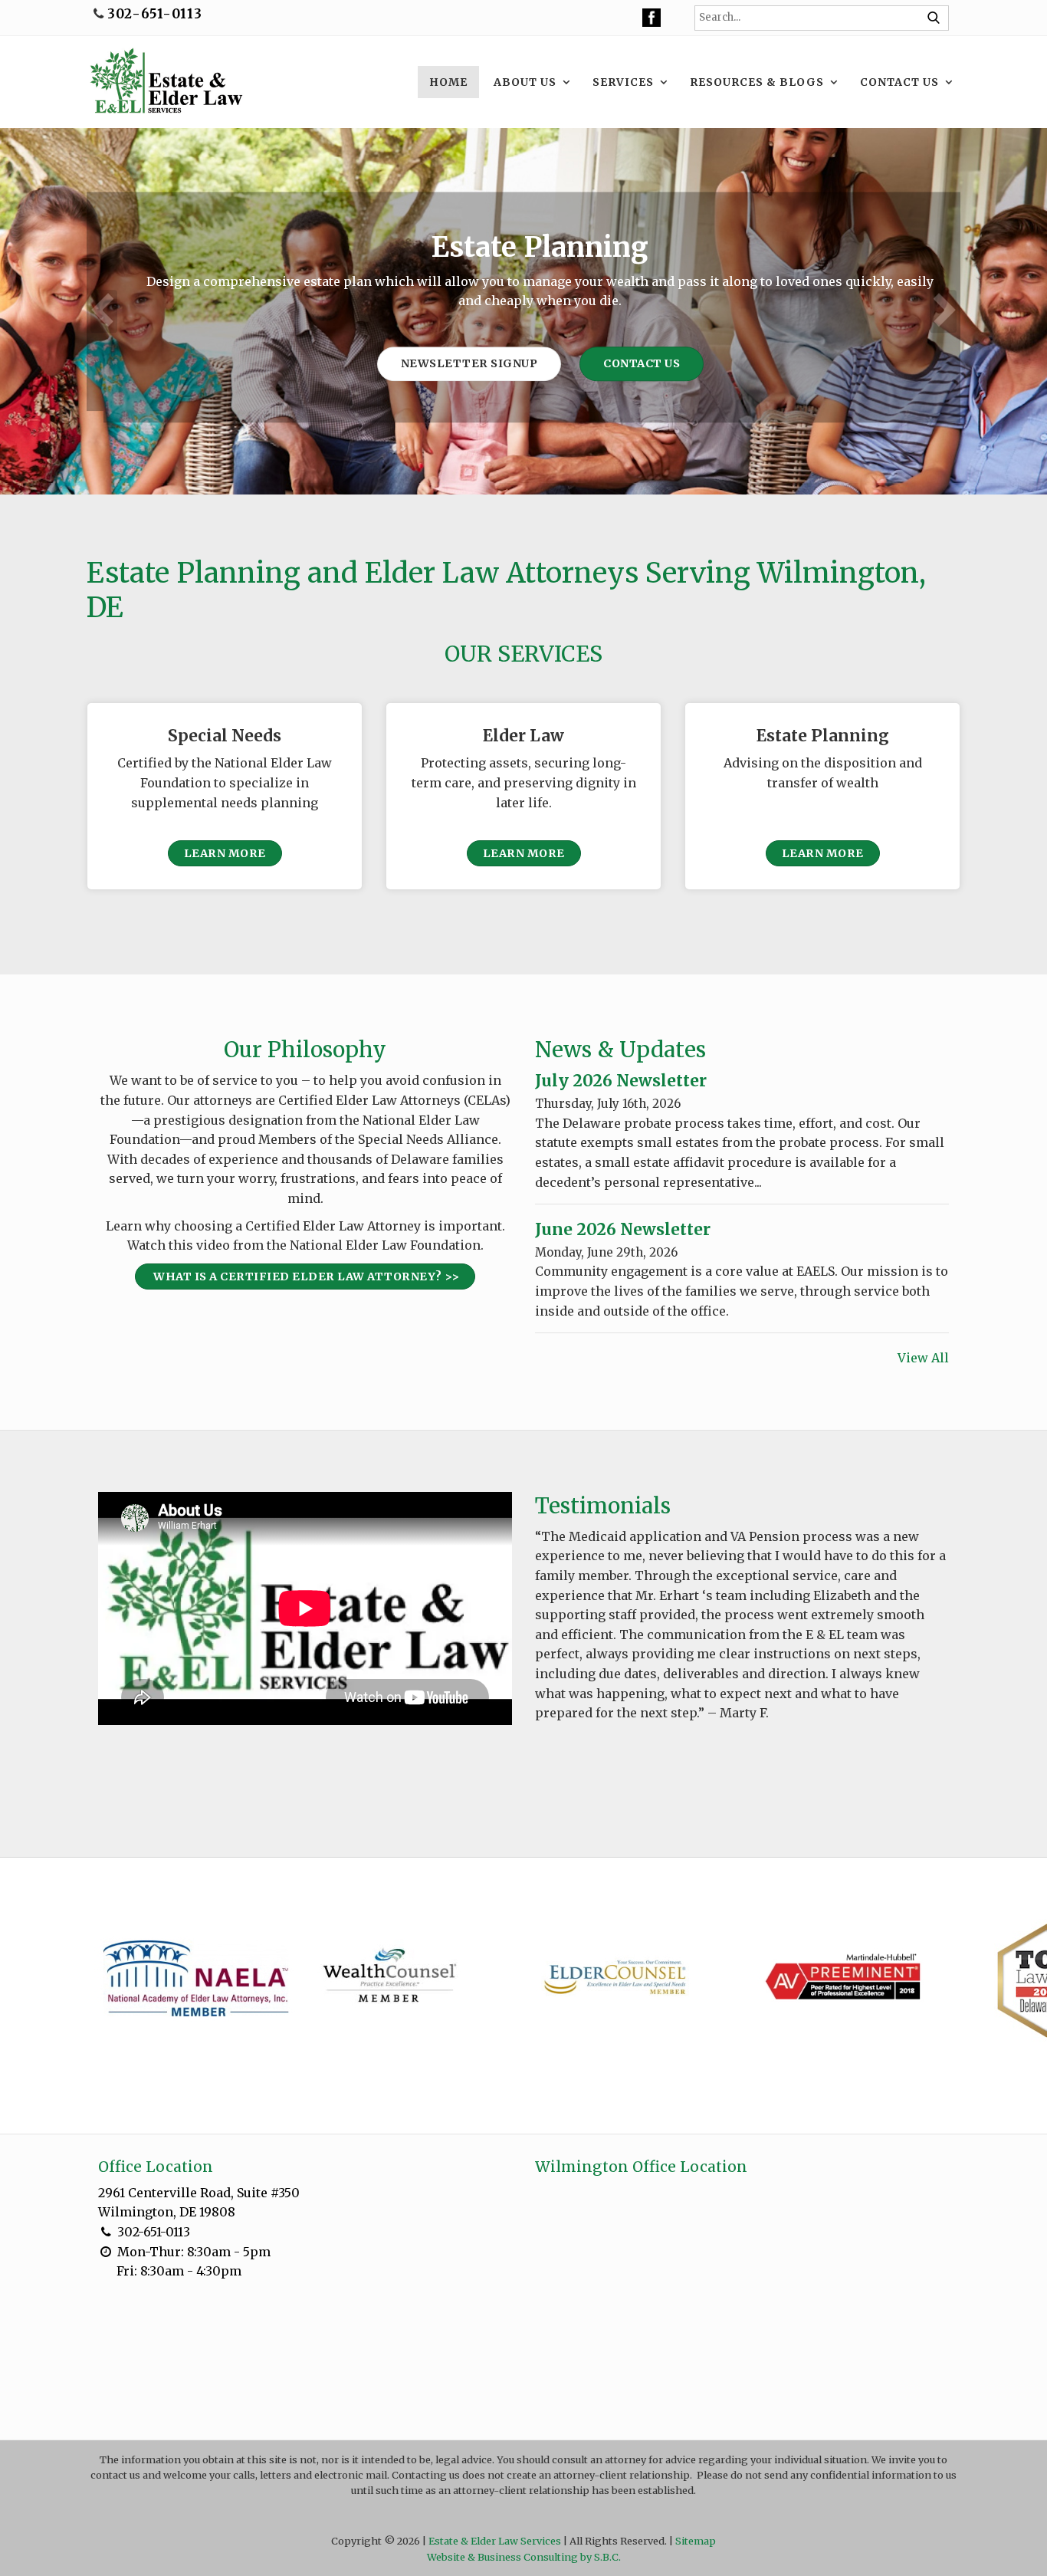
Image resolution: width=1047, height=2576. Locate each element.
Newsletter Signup (453, 363)
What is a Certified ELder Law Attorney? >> (305, 1276)
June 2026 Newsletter (623, 1230)
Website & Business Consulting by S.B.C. (524, 2557)
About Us (525, 82)
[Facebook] (652, 17)
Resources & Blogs (757, 82)
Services (623, 82)
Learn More (225, 853)
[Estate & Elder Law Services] (165, 82)
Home (448, 82)
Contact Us (899, 82)
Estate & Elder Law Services (495, 2541)
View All (923, 1358)
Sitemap (696, 2541)
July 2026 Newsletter (621, 1081)
